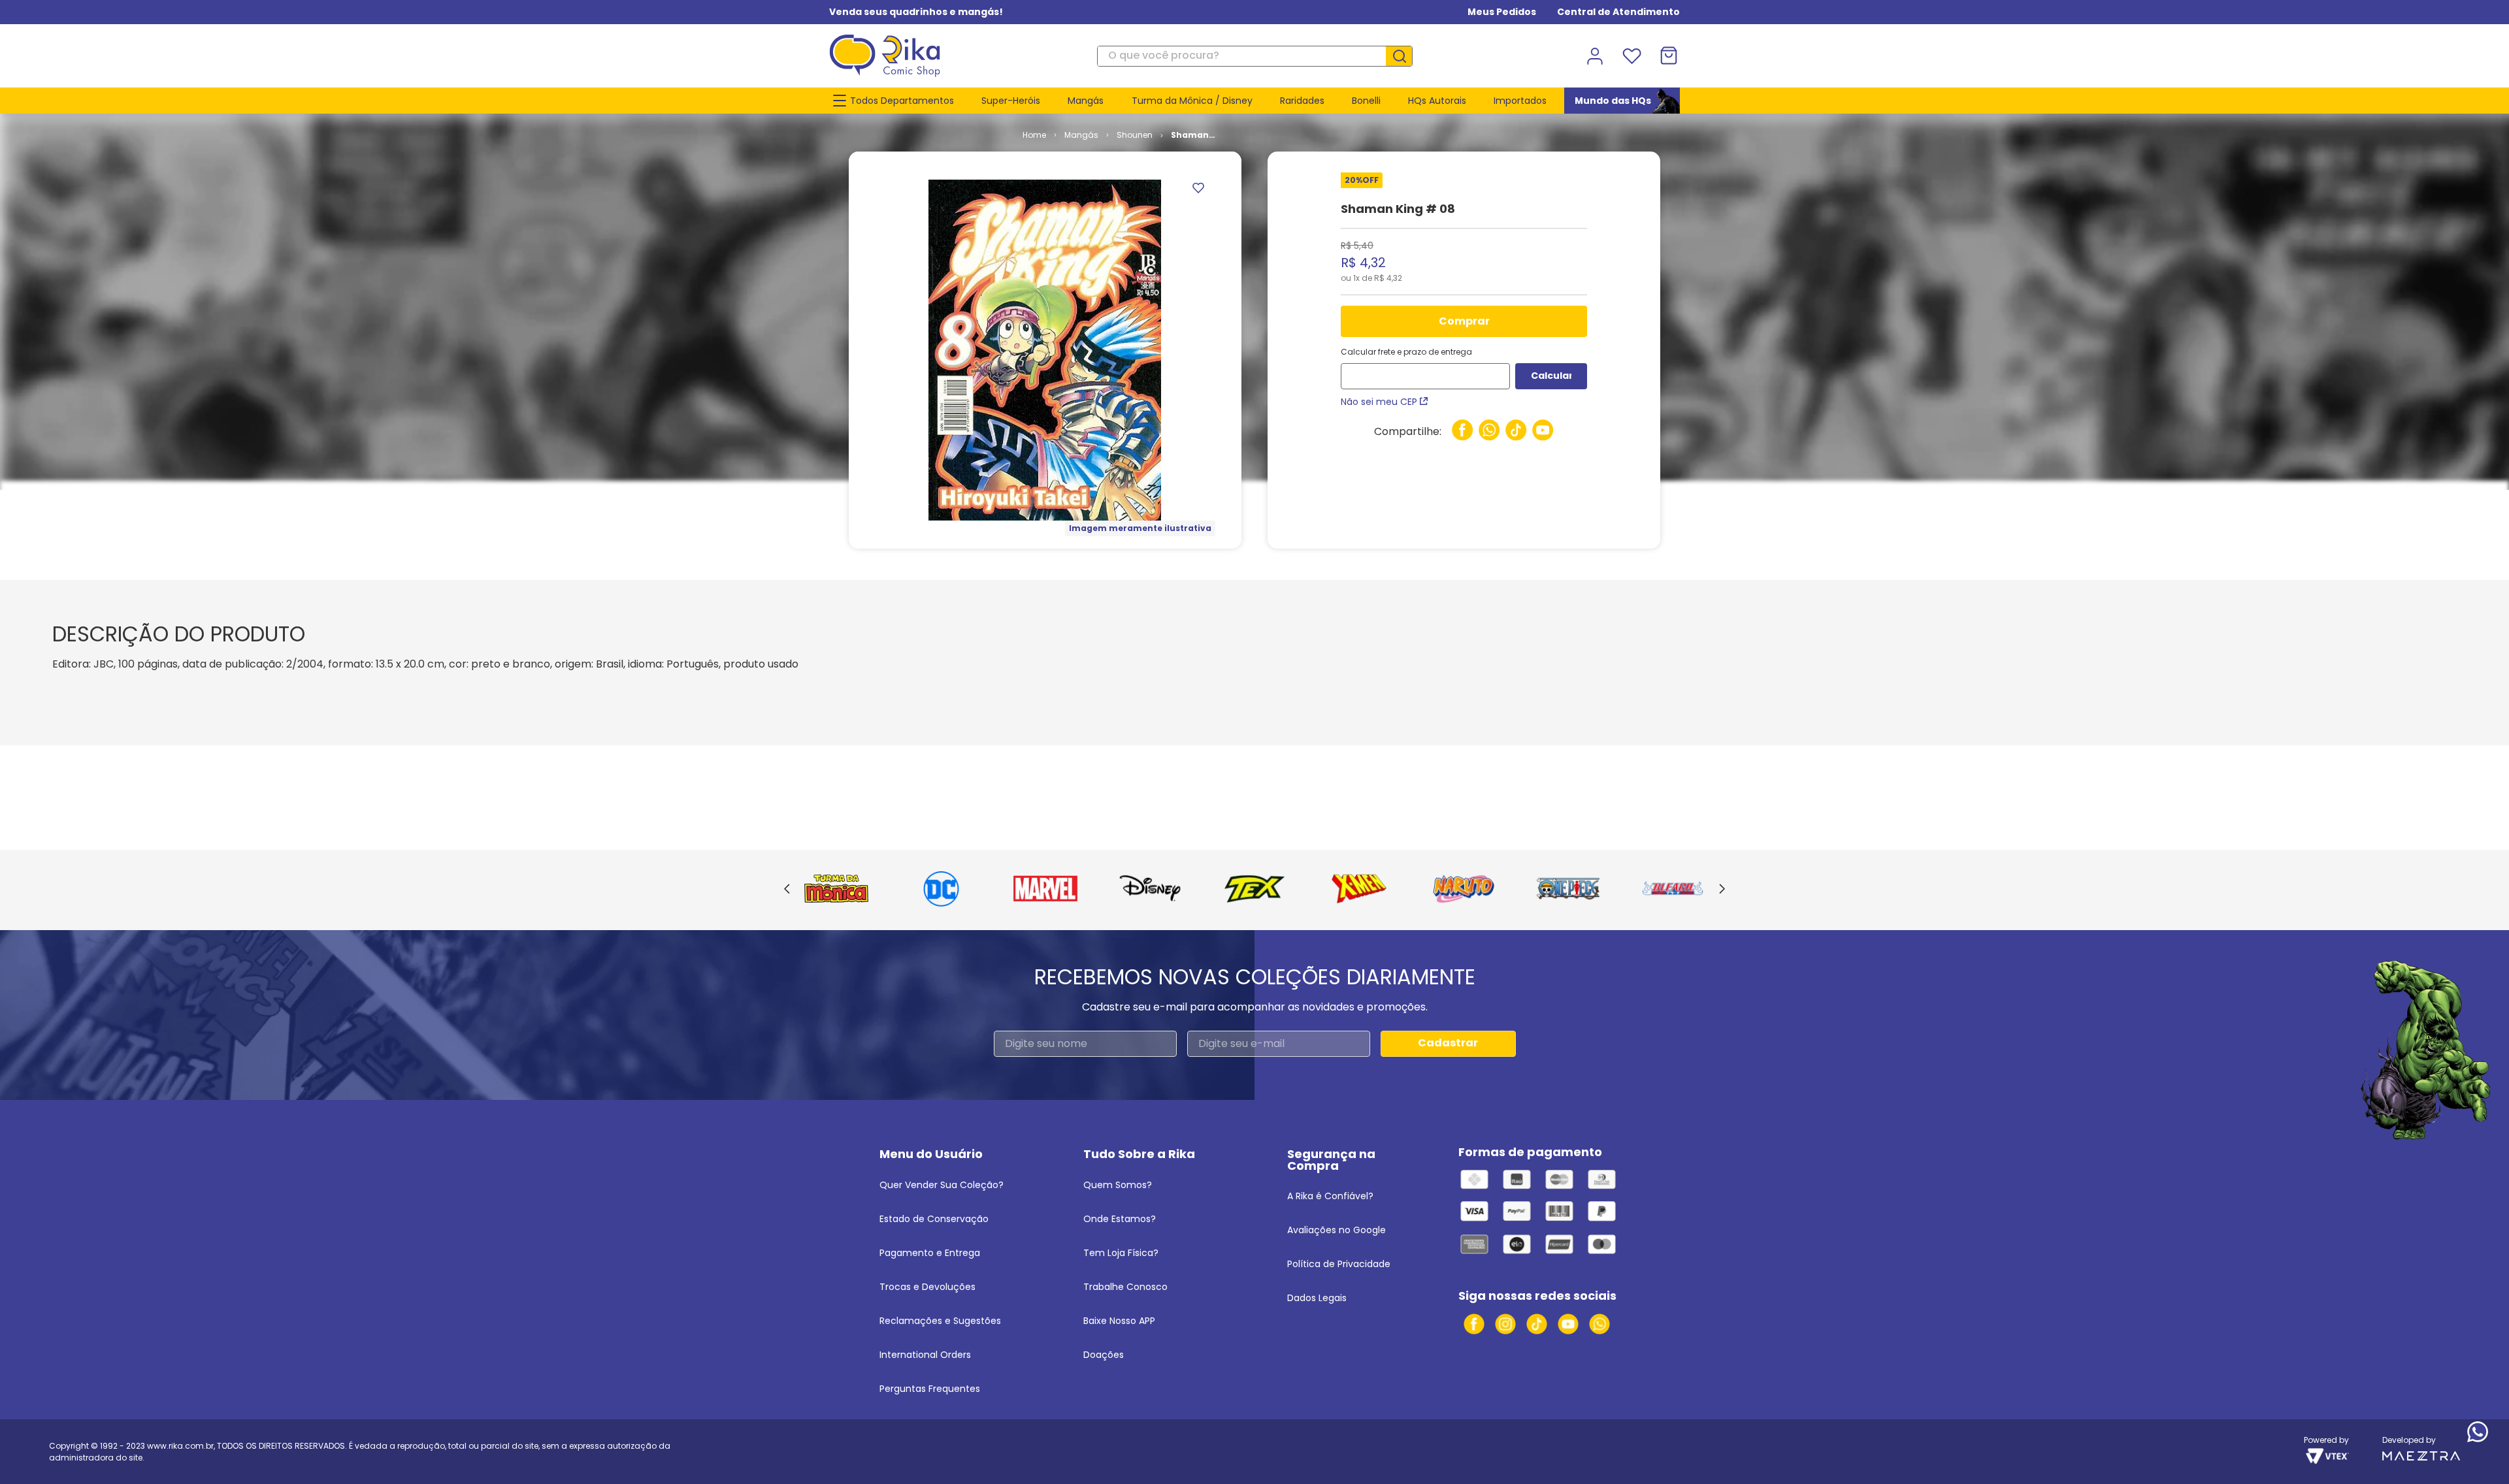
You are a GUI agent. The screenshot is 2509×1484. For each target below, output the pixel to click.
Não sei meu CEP (1379, 402)
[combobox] (1255, 56)
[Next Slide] (1722, 890)
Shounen (1135, 135)
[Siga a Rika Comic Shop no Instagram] (1505, 1324)
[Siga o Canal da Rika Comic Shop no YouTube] (1568, 1324)
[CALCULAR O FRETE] (1551, 376)
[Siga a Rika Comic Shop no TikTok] (1537, 1324)
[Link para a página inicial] (1034, 135)
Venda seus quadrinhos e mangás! (916, 12)
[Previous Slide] (787, 890)
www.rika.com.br (180, 1446)
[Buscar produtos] (1404, 56)
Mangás (1081, 135)
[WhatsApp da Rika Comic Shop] (1599, 1324)
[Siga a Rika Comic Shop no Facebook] (1474, 1324)
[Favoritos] (1632, 56)
